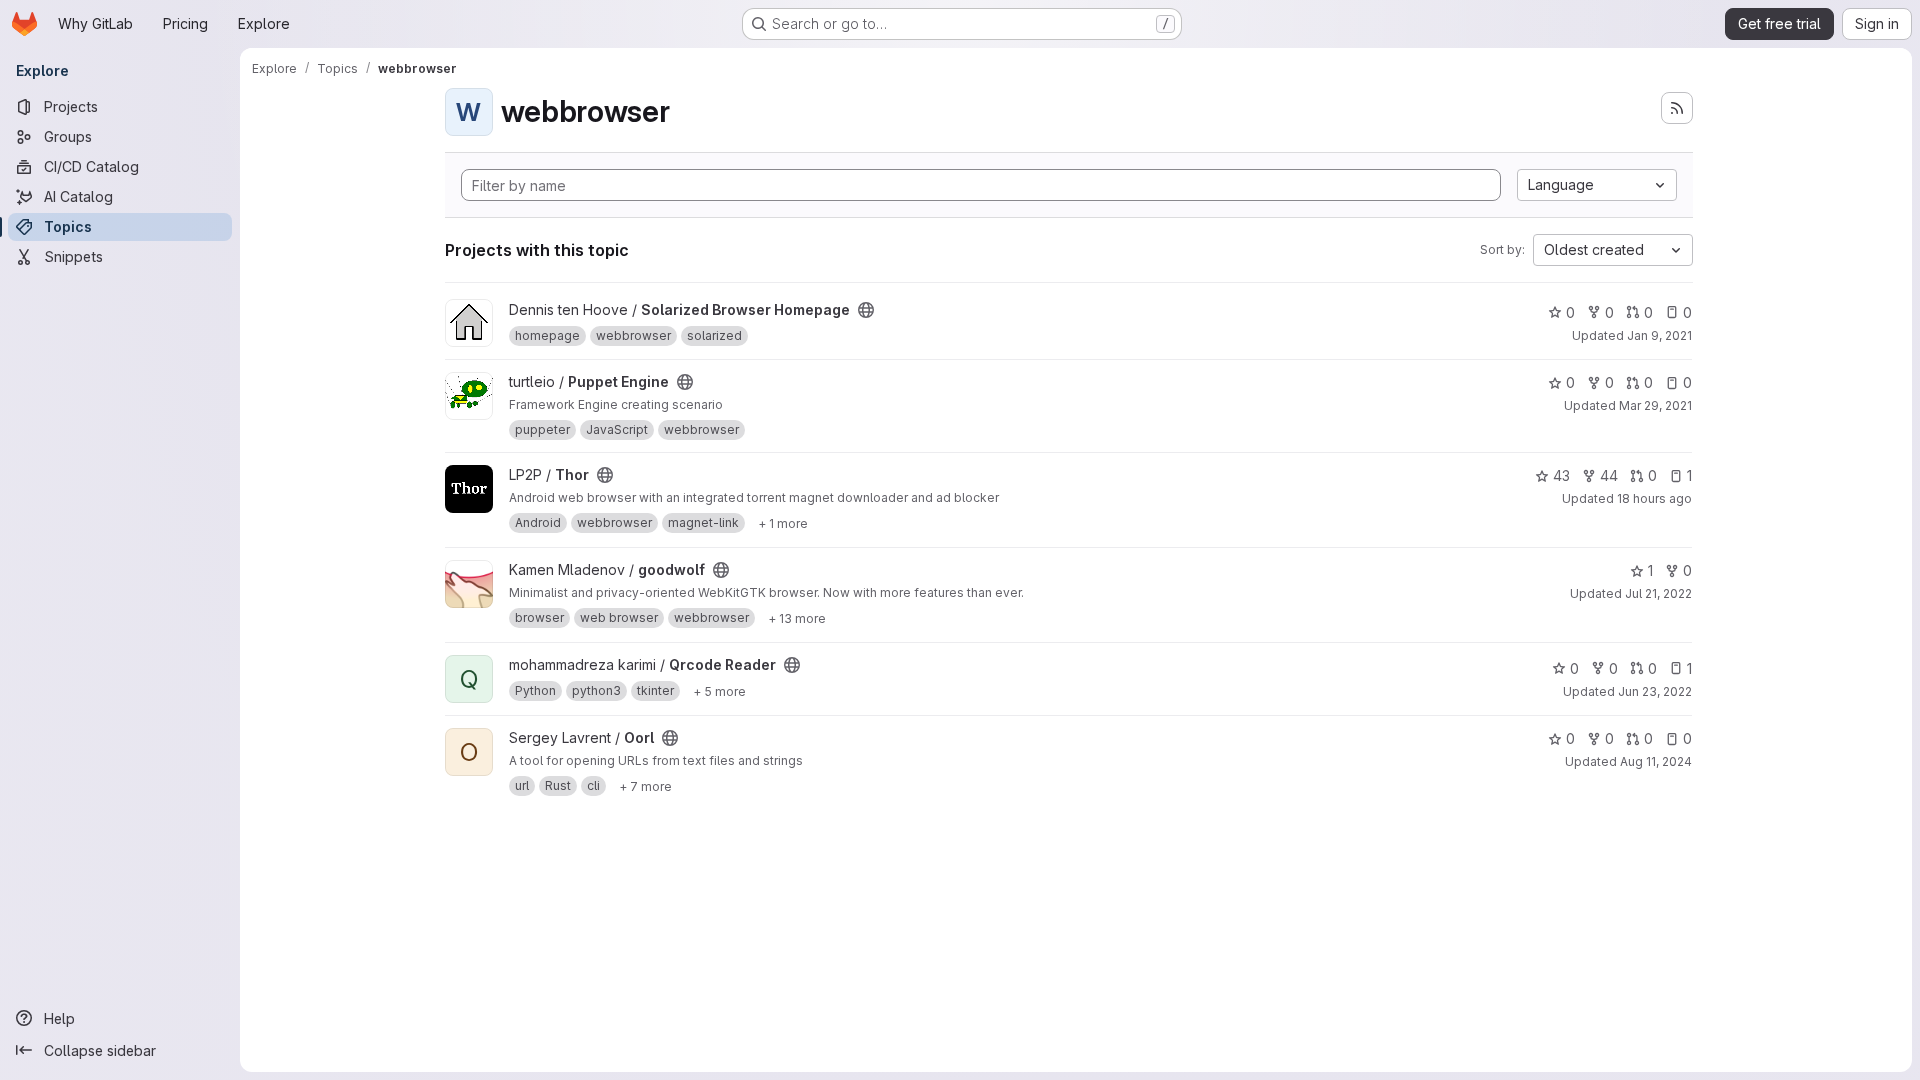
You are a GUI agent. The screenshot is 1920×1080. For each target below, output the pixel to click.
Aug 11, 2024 (1656, 761)
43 (1561, 475)
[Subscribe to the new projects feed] (1677, 108)
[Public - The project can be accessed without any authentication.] (866, 310)
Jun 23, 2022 (1655, 691)
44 (1609, 475)
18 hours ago (1654, 498)
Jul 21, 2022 (1658, 593)
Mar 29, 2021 (1655, 405)
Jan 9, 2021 (1659, 335)
